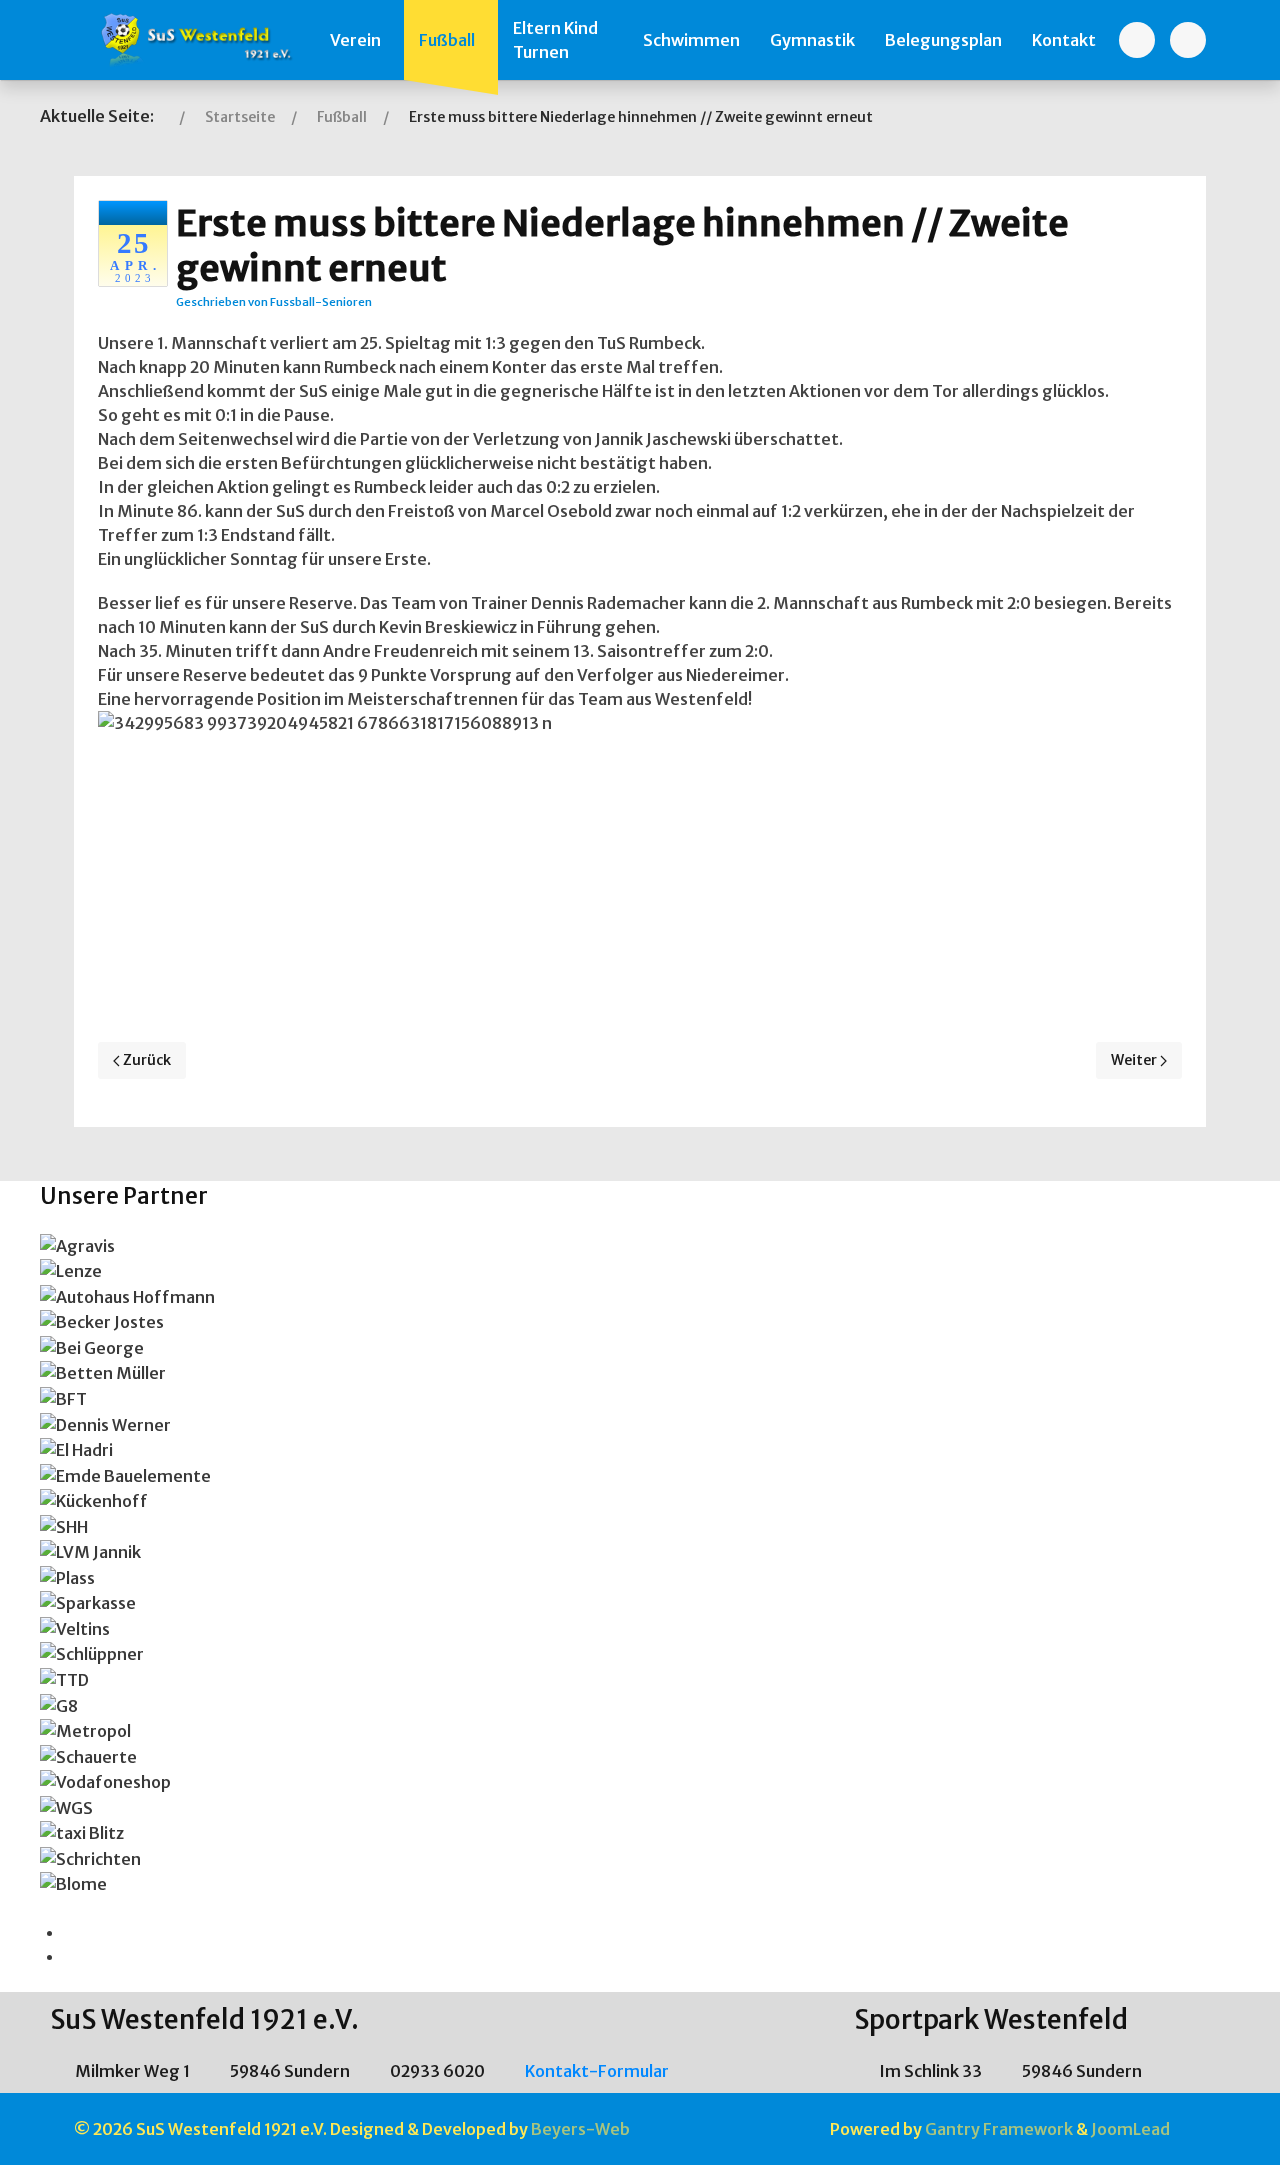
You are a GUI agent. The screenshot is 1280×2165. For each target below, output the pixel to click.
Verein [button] (355, 40)
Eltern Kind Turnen (555, 40)
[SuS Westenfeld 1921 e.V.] (194, 40)
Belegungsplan (943, 40)
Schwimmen (691, 40)
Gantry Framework (999, 2129)
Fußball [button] (447, 40)
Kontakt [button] (1064, 40)
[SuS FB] (1137, 40)
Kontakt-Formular (595, 2071)
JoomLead (1130, 2129)
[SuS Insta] (1188, 40)
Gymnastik (812, 40)
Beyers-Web (580, 2129)
